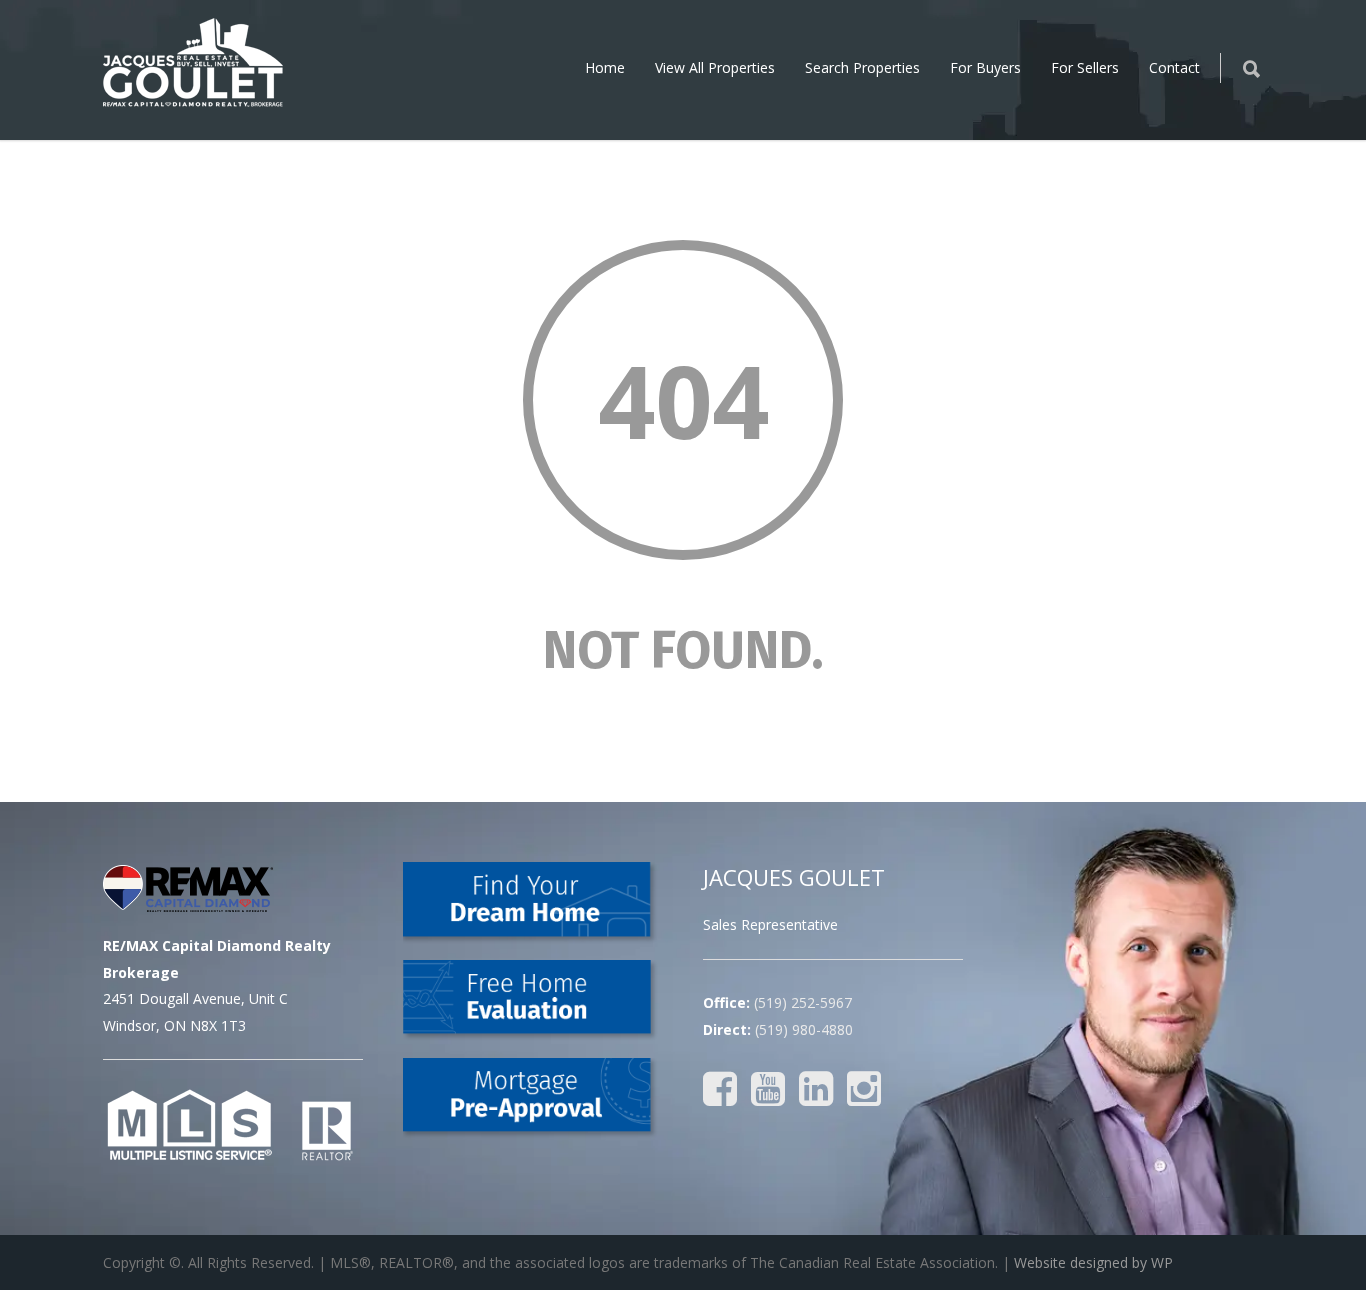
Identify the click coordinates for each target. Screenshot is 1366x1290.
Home (605, 67)
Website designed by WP (1093, 1262)
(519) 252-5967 (803, 1002)
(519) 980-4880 (804, 1029)
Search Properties (862, 67)
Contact (1174, 67)
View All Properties (715, 67)
